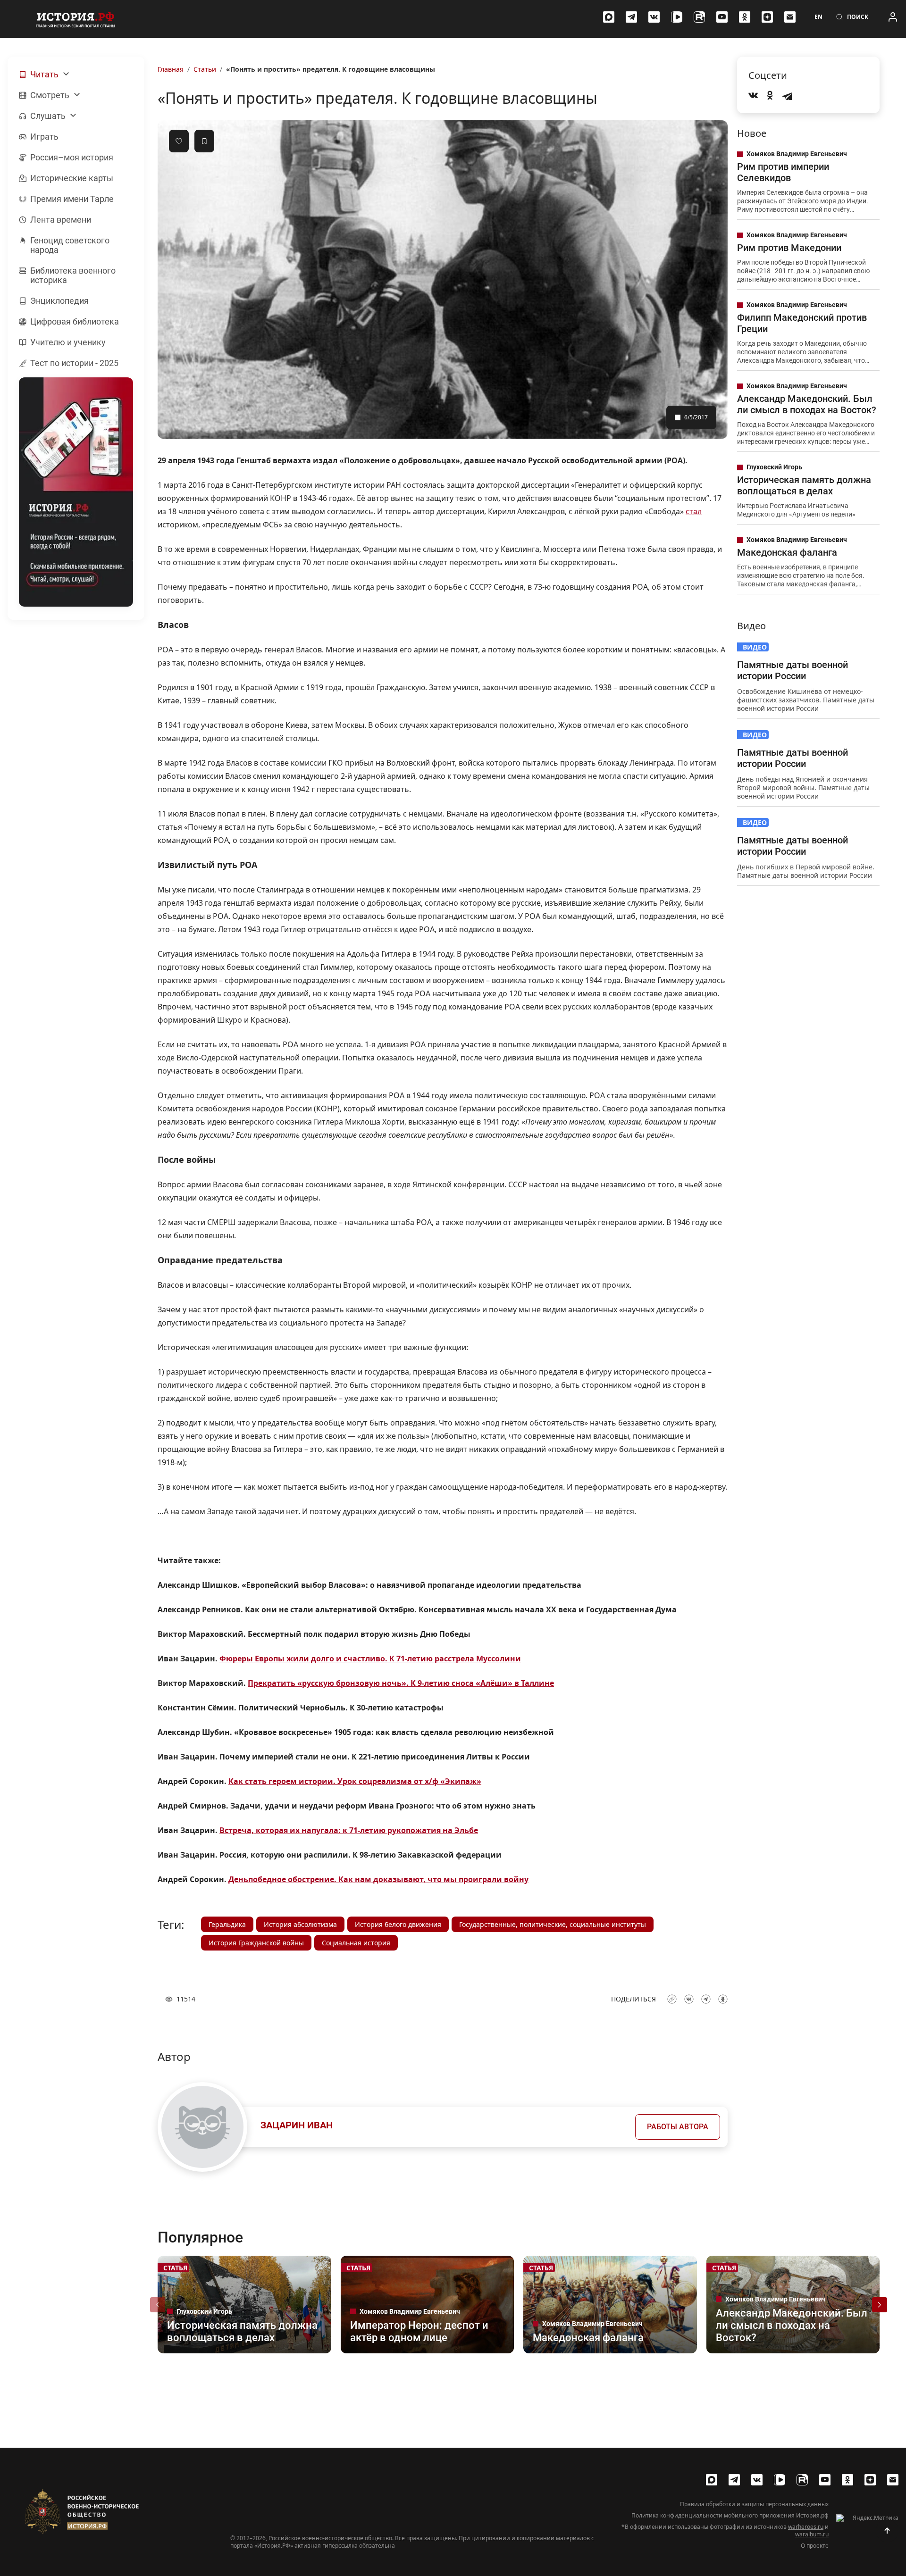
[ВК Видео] (677, 17)
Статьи (205, 69)
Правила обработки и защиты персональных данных (754, 2504)
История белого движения (398, 1924)
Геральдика (227, 1924)
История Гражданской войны (256, 1943)
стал (694, 511)
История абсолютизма (300, 1924)
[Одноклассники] (745, 17)
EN (818, 17)
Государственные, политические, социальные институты (553, 1924)
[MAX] (609, 17)
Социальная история (356, 1943)
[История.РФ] (75, 19)
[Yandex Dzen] (767, 17)
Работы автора (678, 2127)
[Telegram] (631, 17)
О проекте (815, 2546)
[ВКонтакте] (654, 17)
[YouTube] (722, 17)
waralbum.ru (812, 2534)
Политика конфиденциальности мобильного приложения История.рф (730, 2516)
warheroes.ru (806, 2527)
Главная (171, 69)
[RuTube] (699, 17)
